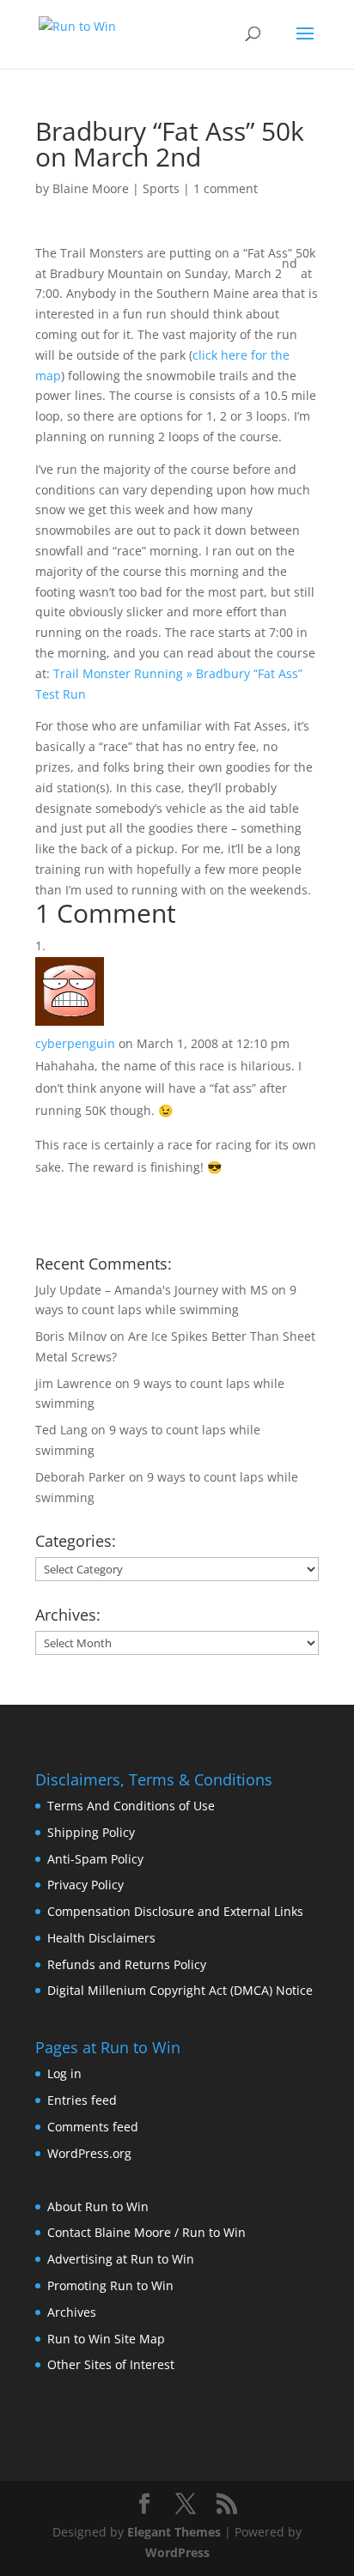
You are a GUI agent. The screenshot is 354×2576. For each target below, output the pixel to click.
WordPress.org (89, 2153)
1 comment (226, 188)
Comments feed (93, 2127)
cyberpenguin (75, 1043)
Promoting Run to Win (110, 2285)
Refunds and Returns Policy (127, 1964)
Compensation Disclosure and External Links (175, 1911)
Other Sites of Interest (111, 2364)
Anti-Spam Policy (95, 1859)
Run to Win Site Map (106, 2339)
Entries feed (82, 2100)
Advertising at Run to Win (121, 2259)
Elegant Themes (174, 2532)
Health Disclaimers (101, 1938)
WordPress (177, 2552)
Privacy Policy (85, 1885)
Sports (161, 188)
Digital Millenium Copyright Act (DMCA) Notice (180, 1990)
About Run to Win (98, 2206)
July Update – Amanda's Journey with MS (152, 1290)
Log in (64, 2073)
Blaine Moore (91, 188)
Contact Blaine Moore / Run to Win (146, 2232)
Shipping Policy (91, 1832)
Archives (72, 2312)
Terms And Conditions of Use (131, 1806)
